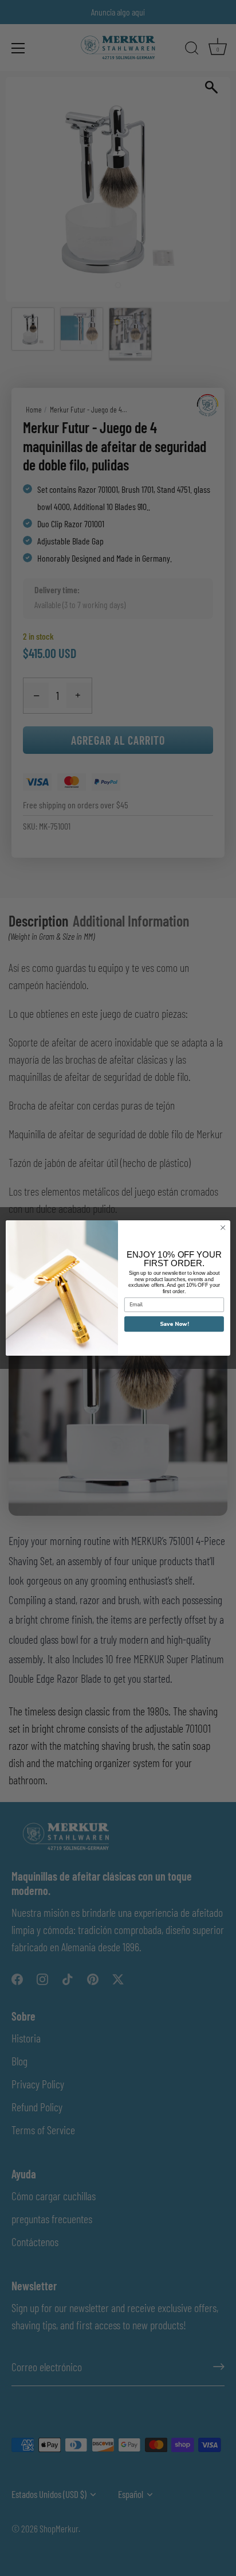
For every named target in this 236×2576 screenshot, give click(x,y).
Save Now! (174, 1324)
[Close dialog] (223, 1228)
